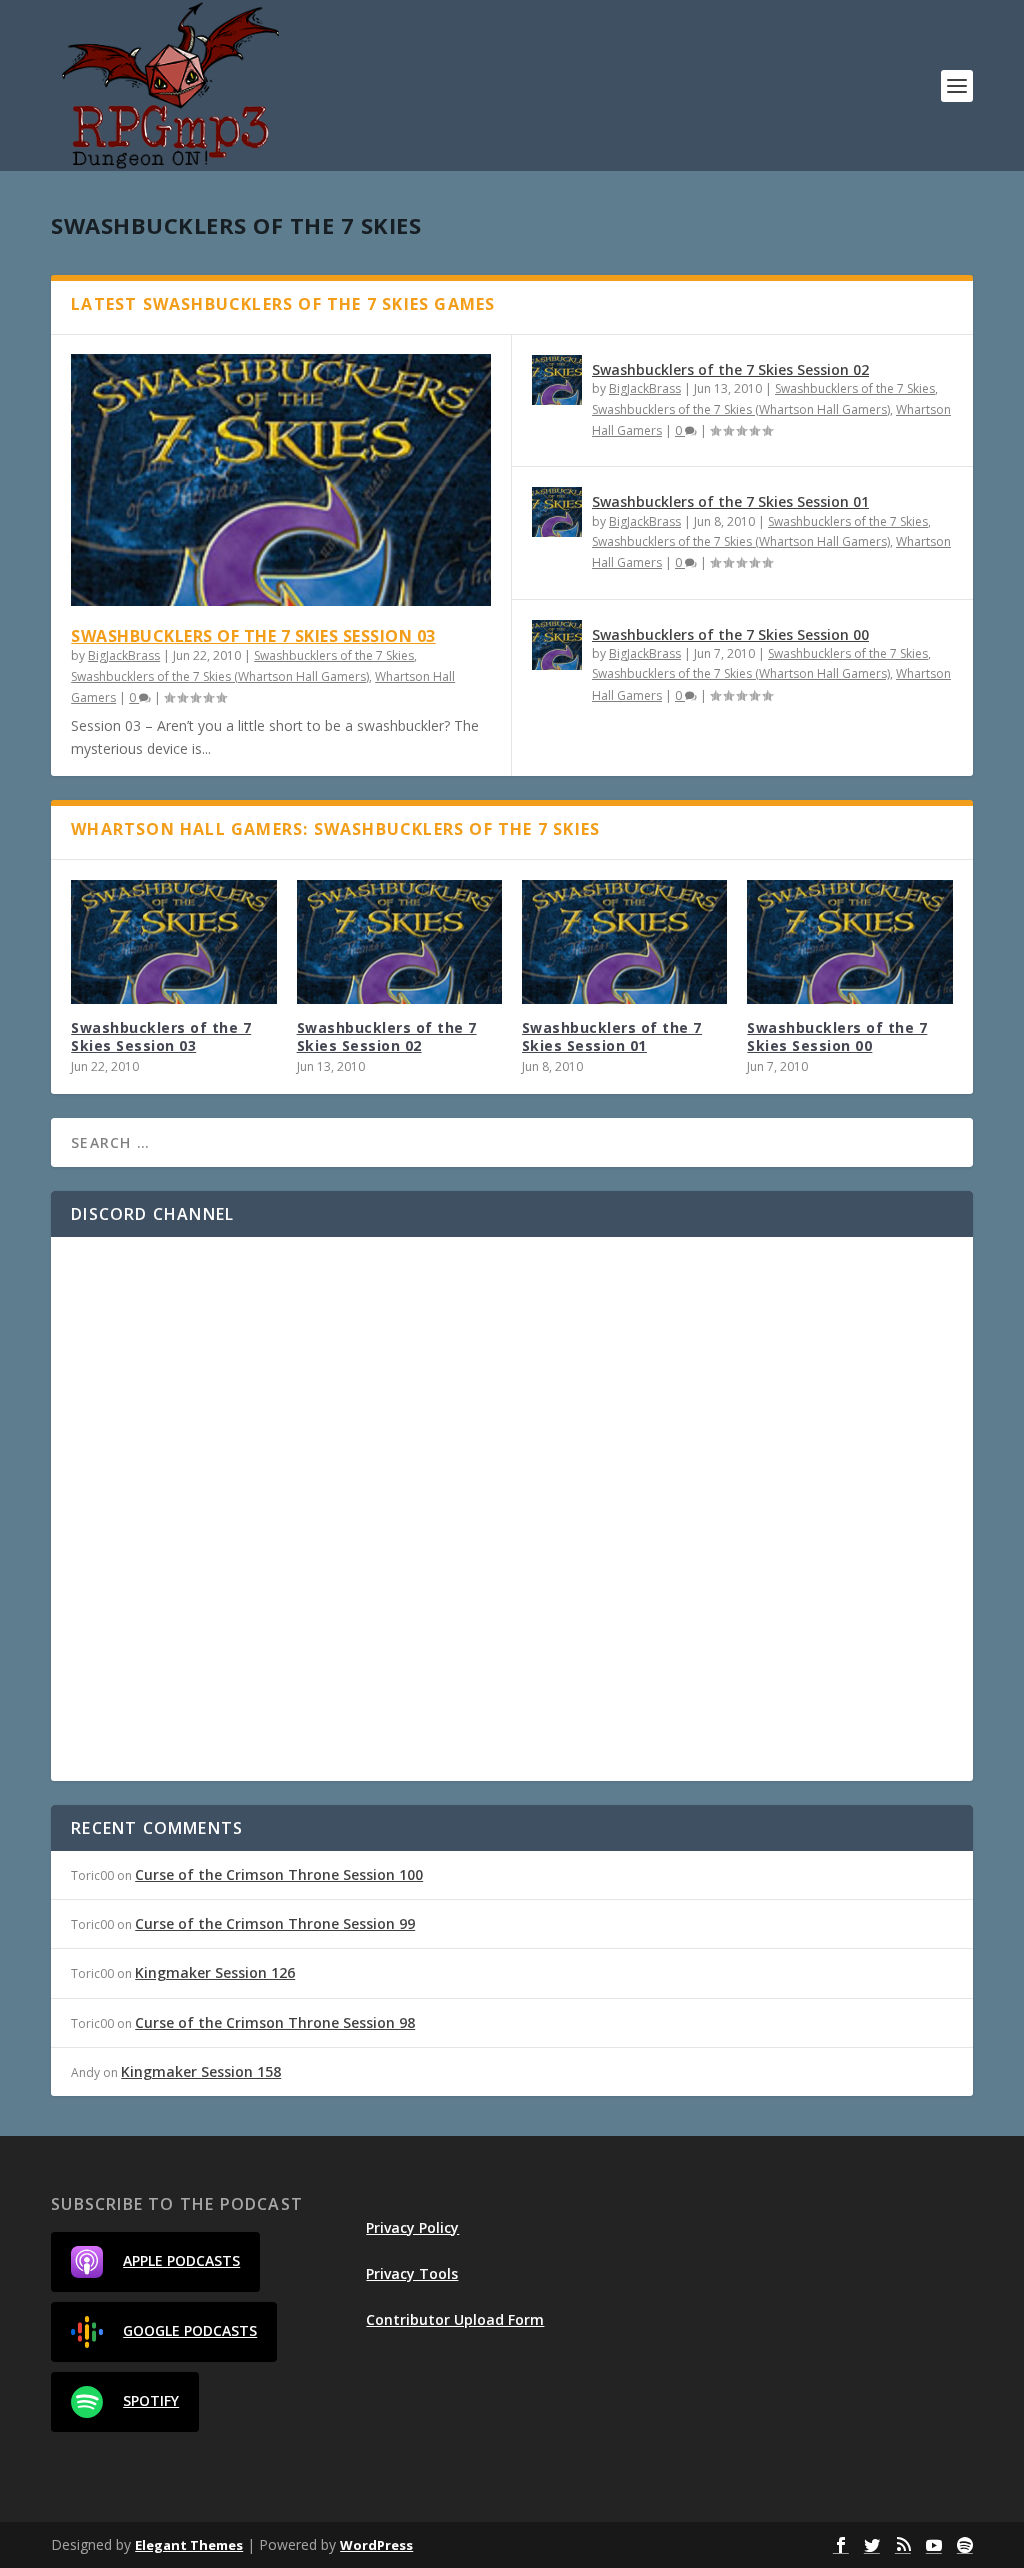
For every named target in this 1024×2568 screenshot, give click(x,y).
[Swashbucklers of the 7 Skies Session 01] (557, 512)
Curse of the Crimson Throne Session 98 (275, 2022)
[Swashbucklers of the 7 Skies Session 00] (557, 645)
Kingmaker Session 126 (215, 1972)
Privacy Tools (412, 2273)
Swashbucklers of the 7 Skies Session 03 (253, 636)
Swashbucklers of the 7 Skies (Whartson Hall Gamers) (220, 676)
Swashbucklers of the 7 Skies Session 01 (730, 501)
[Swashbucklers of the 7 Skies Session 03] (281, 480)
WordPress (376, 2545)
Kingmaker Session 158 (201, 2071)
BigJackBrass (124, 655)
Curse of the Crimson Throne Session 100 (279, 1874)
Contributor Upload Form (455, 2319)
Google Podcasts (190, 2330)
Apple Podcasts (181, 2260)
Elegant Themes (189, 2545)
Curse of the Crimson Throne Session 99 (275, 1923)
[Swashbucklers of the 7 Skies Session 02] (557, 380)
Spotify (151, 2400)
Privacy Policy (412, 2227)
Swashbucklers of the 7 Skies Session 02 (730, 369)
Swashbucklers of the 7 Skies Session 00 (730, 634)
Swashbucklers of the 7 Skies (334, 655)
